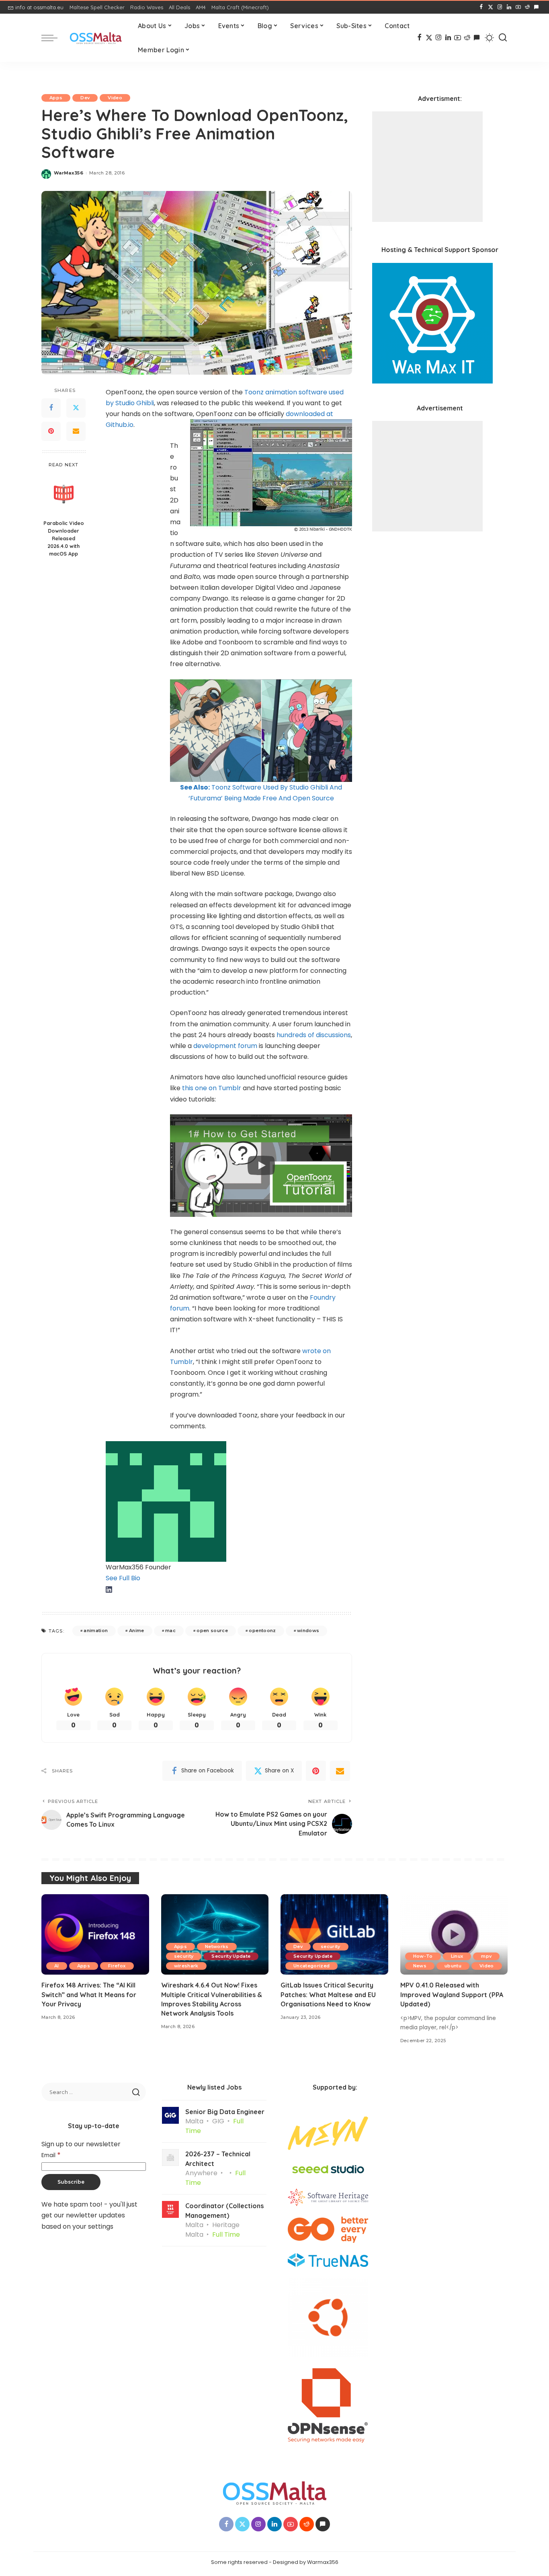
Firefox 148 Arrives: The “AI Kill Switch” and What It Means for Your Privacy (89, 1994)
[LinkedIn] (509, 7)
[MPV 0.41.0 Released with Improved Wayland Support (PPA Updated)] (454, 1935)
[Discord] (536, 7)
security (184, 1956)
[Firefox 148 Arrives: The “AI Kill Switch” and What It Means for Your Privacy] (95, 1935)
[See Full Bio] (144, 1578)
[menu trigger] (53, 38)
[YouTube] (518, 7)
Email (51, 2155)
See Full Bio (123, 1578)
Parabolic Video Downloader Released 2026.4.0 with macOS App (64, 538)
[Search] (503, 38)
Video (115, 98)
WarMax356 (69, 173)
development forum (225, 1046)
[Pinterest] (51, 431)
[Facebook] (481, 7)
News (420, 1966)
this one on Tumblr (212, 1088)
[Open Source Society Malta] (96, 38)
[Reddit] (527, 7)
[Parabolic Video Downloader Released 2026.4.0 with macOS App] (64, 494)
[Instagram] (500, 7)
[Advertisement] (427, 167)
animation (96, 1631)
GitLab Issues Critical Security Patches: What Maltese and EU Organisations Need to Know (328, 1994)
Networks (217, 1946)
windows (308, 1631)
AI (57, 1966)
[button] (261, 1166)
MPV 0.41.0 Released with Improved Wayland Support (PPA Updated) (452, 1994)
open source (212, 1631)
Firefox (117, 1966)
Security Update (231, 1956)
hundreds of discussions (314, 1035)
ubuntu (453, 1966)
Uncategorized (311, 1966)
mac (170, 1631)
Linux (457, 1956)
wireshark (186, 1966)
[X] (491, 7)
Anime (137, 1631)
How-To (423, 1956)
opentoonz (262, 1631)
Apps (56, 98)
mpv (486, 1956)
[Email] (76, 431)
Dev (85, 98)
